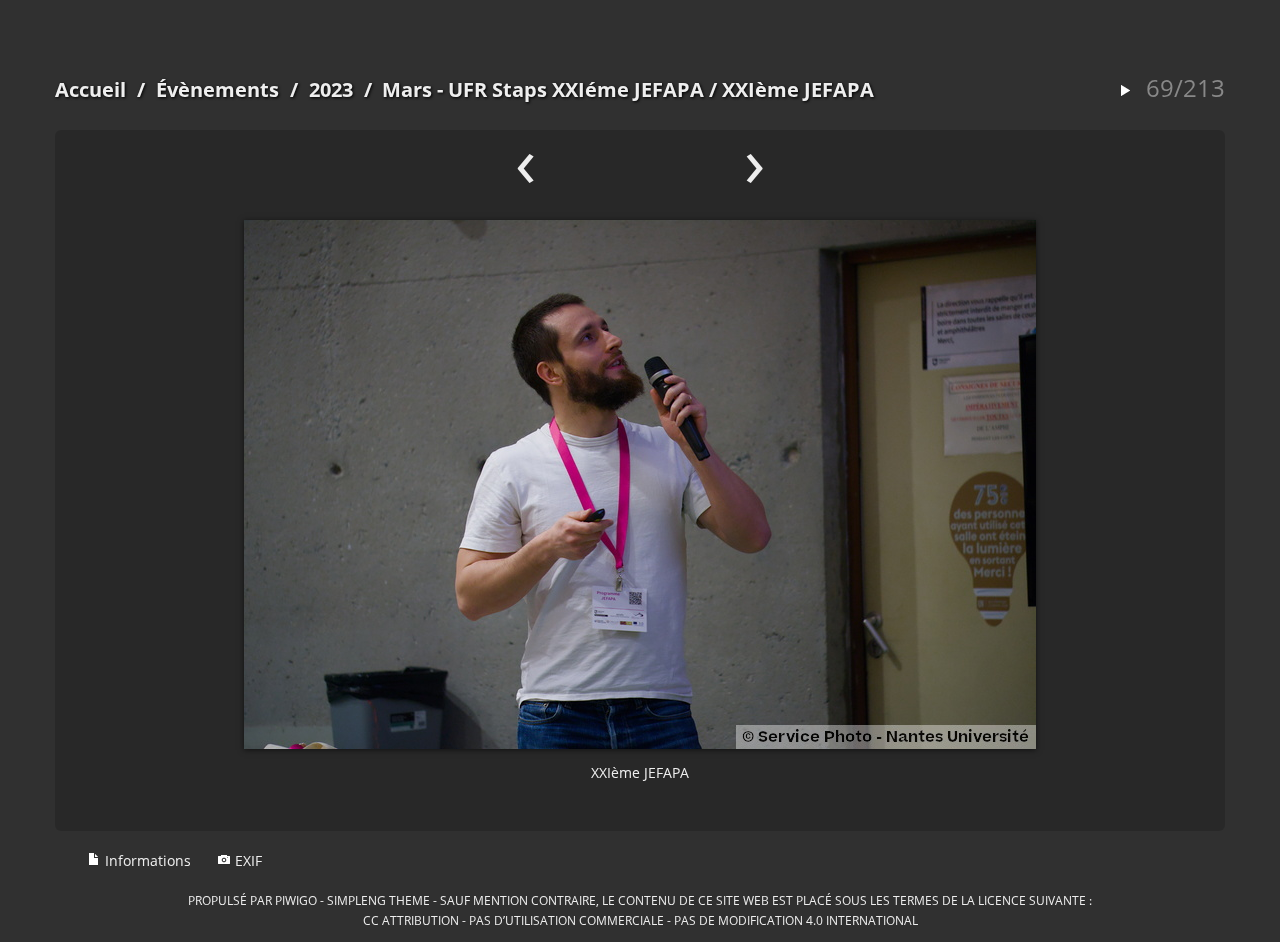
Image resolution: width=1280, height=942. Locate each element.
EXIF (246, 860)
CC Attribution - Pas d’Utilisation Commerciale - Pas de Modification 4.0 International (640, 920)
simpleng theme (378, 900)
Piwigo (296, 900)
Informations (146, 860)
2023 (331, 89)
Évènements (217, 89)
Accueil (90, 89)
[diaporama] (1125, 91)
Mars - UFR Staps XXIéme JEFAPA (543, 89)
